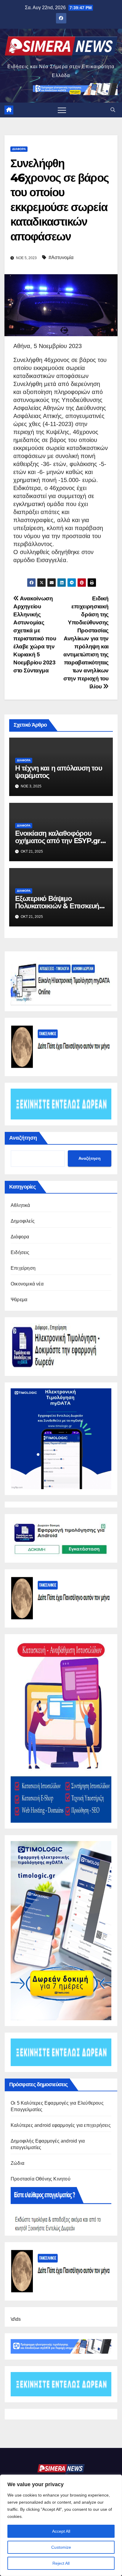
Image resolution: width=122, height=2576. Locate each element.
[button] (113, 110)
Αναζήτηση (23, 1138)
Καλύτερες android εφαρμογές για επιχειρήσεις (61, 2125)
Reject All (61, 2563)
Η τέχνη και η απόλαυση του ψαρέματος (59, 772)
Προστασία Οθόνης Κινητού (41, 2179)
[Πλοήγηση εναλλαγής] (62, 110)
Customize (61, 2547)
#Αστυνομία (61, 257)
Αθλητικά (20, 1205)
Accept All (61, 2531)
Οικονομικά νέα (27, 1284)
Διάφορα (19, 149)
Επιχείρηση (23, 1268)
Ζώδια (17, 2163)
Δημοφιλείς (23, 1221)
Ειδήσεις (20, 1252)
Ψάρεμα (19, 1300)
